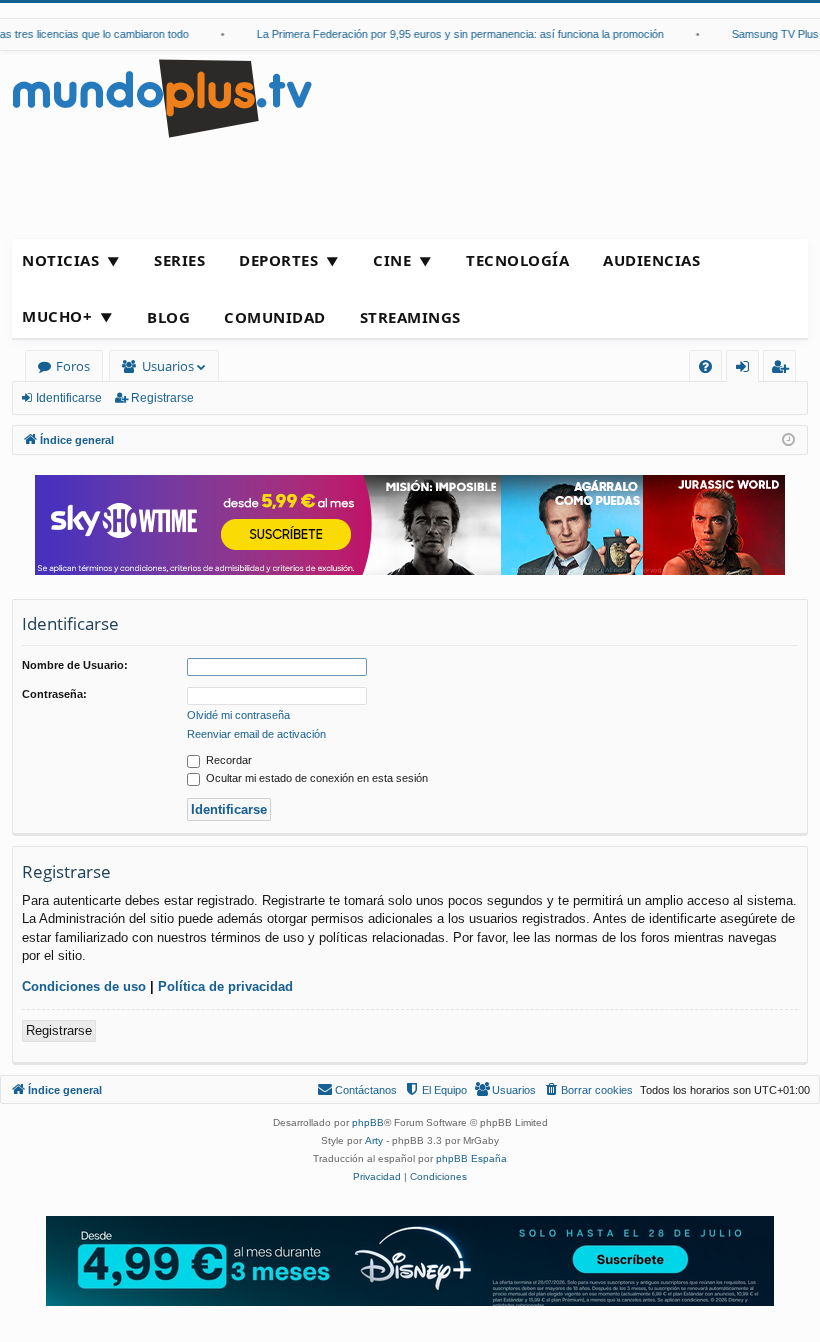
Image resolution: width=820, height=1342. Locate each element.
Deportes (278, 260)
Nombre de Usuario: (75, 665)
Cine (392, 260)
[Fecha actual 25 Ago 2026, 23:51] (788, 440)
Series (179, 260)
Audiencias (651, 260)
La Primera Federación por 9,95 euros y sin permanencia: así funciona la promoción (449, 34)
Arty (374, 1140)
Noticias (60, 260)
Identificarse (69, 398)
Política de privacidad (225, 986)
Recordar (227, 760)
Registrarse (162, 398)
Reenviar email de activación (256, 734)
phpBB (368, 1122)
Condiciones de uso (84, 986)
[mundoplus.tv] (162, 97)
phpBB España (471, 1158)
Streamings (410, 317)
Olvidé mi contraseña (238, 715)
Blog (168, 317)
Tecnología (517, 260)
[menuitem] (705, 366)
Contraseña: (54, 694)
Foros (73, 366)
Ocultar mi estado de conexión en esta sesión (315, 778)
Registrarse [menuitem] (784, 369)
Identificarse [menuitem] (746, 369)
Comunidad (275, 317)
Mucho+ (57, 316)
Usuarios (168, 366)
